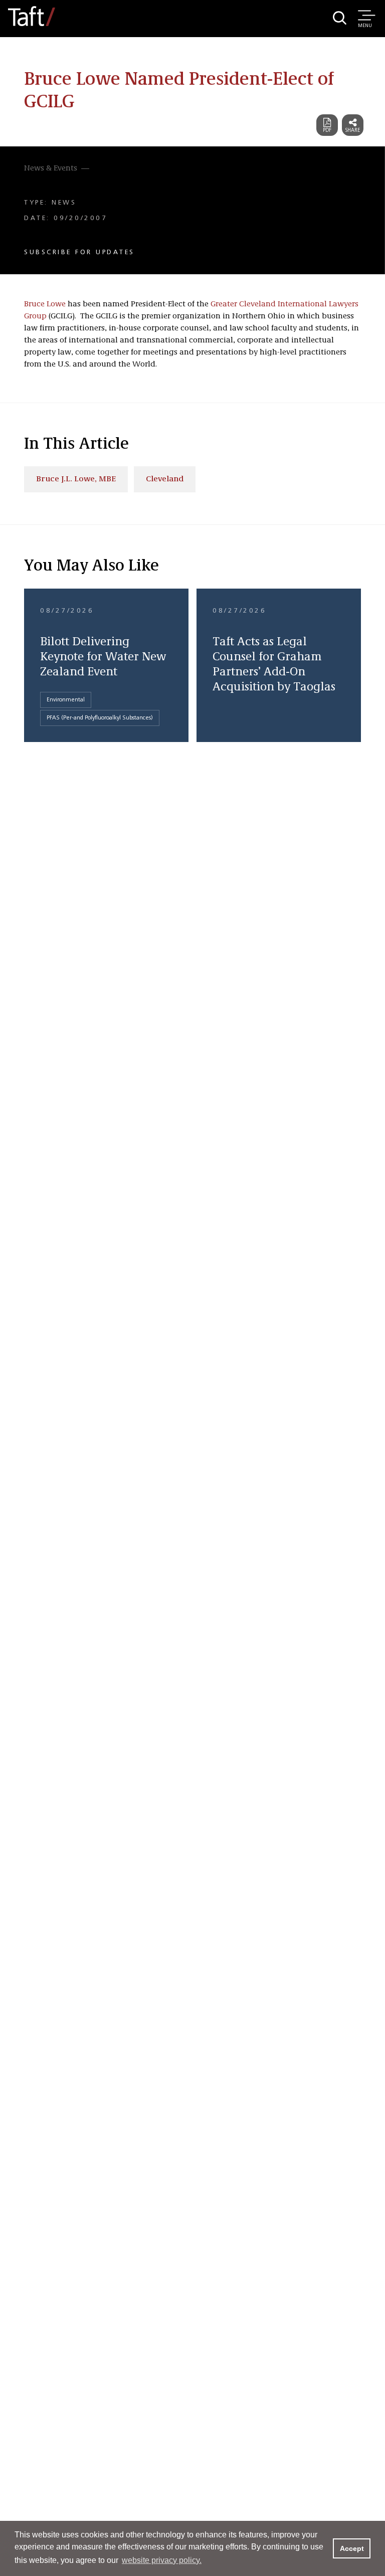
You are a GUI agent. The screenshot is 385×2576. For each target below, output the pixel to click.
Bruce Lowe (45, 304)
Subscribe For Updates (79, 252)
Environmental (66, 700)
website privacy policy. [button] (162, 2560)
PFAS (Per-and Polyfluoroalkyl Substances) (100, 718)
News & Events (51, 168)
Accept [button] (352, 2548)
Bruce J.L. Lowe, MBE (76, 479)
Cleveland (165, 479)
